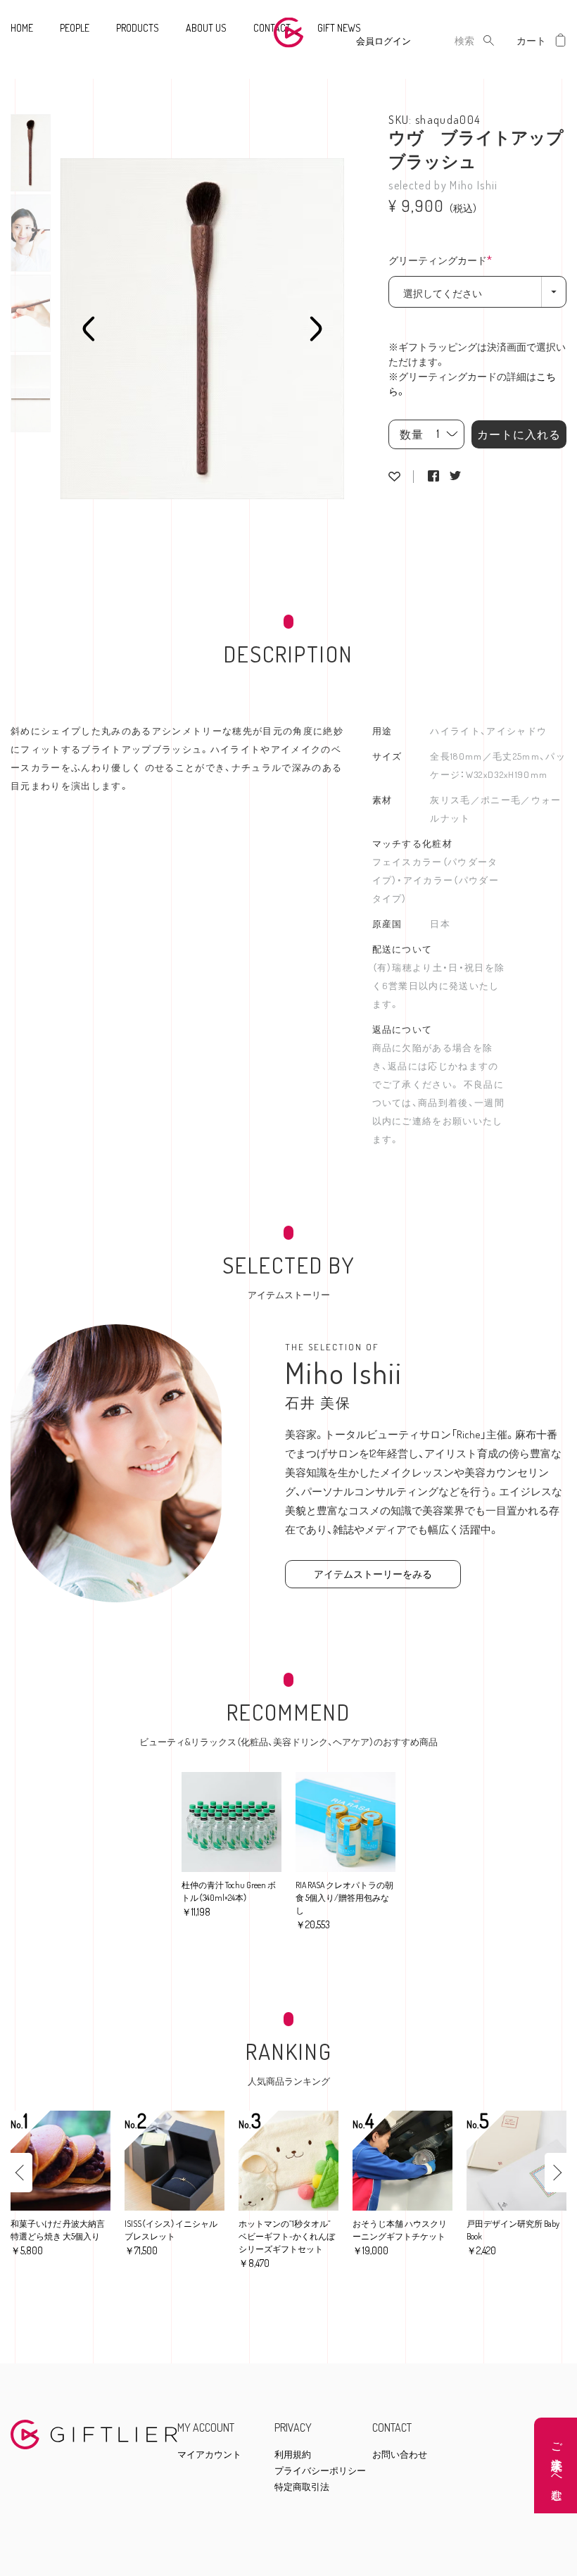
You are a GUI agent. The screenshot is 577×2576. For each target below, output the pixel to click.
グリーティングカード (444, 261)
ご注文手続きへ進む (557, 2465)
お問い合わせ (400, 2455)
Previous (89, 329)
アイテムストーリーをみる (373, 1574)
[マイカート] (561, 40)
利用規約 (293, 2455)
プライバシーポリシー (320, 2471)
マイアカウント (209, 2455)
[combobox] (453, 40)
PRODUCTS (138, 28)
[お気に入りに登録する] (394, 477)
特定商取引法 (302, 2487)
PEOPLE (75, 28)
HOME (22, 28)
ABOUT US (206, 28)
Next (316, 329)
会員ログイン (383, 41)
